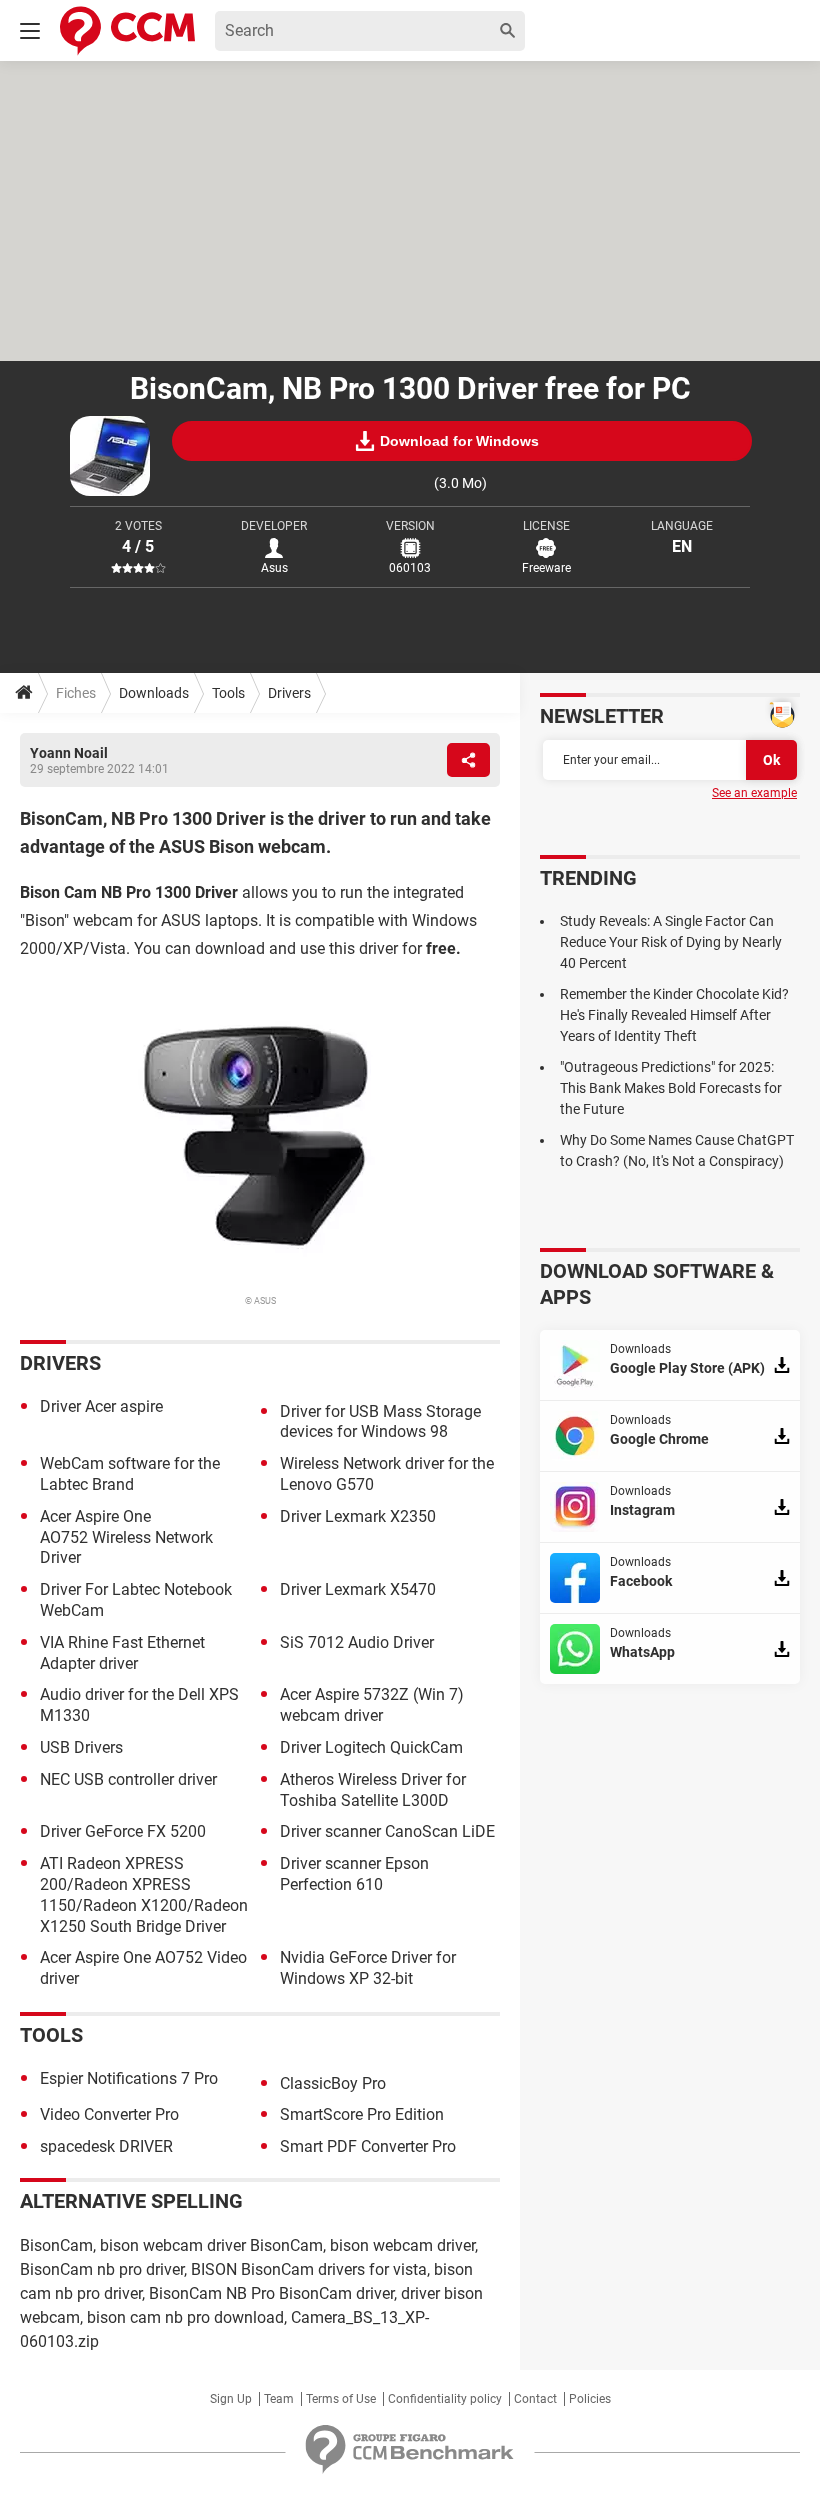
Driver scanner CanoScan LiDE (387, 1831)
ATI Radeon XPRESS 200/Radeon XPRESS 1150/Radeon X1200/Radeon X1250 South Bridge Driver (144, 1894)
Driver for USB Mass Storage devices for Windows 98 (380, 1422)
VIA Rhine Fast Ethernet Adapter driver (122, 1653)
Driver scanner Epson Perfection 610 (354, 1874)
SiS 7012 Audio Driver (357, 1642)
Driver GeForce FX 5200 (123, 1831)
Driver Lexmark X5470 (358, 1589)
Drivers (289, 693)
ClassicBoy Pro (333, 2083)
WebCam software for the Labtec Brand (130, 1474)
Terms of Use (341, 2399)
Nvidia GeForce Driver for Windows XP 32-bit (368, 1968)
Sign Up (231, 2399)
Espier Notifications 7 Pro (129, 2078)
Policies (590, 2399)
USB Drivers (81, 1747)
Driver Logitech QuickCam (371, 1747)
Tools (228, 693)
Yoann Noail (69, 753)
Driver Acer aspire (101, 1406)
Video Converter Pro (109, 2114)
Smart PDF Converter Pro (368, 2146)
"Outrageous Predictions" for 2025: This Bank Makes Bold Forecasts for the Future (671, 1088)
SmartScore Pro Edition (362, 2114)
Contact (535, 2399)
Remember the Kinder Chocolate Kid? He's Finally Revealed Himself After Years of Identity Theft (674, 1015)
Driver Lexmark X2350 (358, 1516)
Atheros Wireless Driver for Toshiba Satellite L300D (373, 1790)
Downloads (154, 693)
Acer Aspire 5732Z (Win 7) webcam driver (372, 1705)
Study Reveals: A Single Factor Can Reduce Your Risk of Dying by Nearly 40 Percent (671, 942)
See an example (754, 793)
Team (279, 2399)
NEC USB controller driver (128, 1779)
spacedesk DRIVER (106, 2146)
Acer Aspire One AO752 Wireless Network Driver (126, 1537)
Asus (274, 568)
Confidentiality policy (445, 2399)
